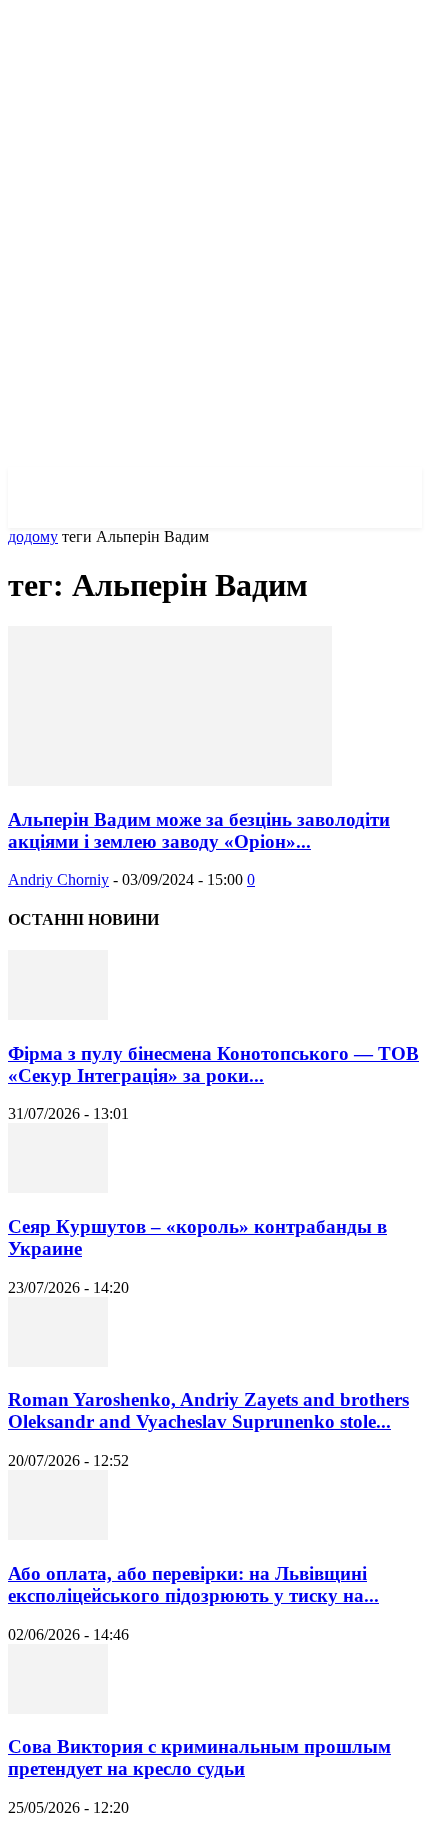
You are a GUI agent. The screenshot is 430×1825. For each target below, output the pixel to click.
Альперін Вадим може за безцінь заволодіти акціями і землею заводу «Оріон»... (199, 830)
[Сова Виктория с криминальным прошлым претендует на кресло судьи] (58, 1708)
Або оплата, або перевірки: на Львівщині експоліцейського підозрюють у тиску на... (193, 1584)
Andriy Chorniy (58, 879)
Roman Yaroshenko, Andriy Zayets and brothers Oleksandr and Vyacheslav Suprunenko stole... (208, 1410)
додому (33, 536)
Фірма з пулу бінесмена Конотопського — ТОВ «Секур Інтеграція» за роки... (213, 1064)
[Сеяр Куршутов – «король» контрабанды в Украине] (58, 1187)
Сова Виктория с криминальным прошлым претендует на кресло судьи (199, 1757)
